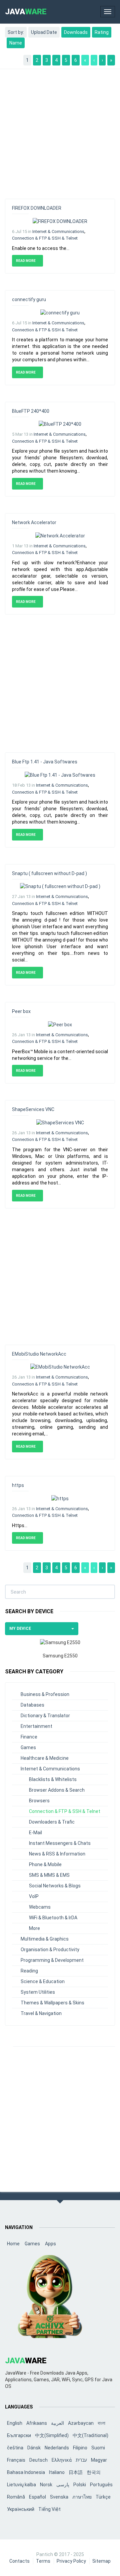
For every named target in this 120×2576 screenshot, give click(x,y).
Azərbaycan (81, 2423)
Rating (102, 32)
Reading (29, 1971)
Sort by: (16, 32)
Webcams (40, 1907)
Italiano (57, 2472)
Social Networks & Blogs (55, 1886)
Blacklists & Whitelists (53, 1779)
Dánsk (34, 2448)
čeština (15, 2448)
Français (16, 2460)
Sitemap (101, 2561)
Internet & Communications (58, 231)
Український (21, 2509)
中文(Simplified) (52, 2435)
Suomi (98, 2448)
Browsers (39, 1801)
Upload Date (44, 32)
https (18, 1485)
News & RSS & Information (57, 1854)
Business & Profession (45, 1694)
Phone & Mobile (45, 1864)
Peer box (21, 1011)
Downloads (76, 32)
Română (16, 2497)
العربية (57, 2423)
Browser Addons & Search (57, 1790)
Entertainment (36, 1726)
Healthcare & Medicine (45, 1758)
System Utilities (38, 1992)
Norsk (46, 2485)
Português (101, 2485)
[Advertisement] (60, 131)
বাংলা (101, 2423)
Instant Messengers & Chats (60, 1843)
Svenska (59, 2497)
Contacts (19, 2561)
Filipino (80, 2448)
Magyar (99, 2460)
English (15, 2423)
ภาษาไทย (82, 2497)
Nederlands (57, 2448)
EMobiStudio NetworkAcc (39, 1354)
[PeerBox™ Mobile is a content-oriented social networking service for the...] (60, 1024)
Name (16, 43)
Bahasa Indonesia (26, 2472)
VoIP (34, 1896)
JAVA (26, 12)
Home (13, 2244)
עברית (81, 2460)
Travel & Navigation (41, 2013)
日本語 (76, 2472)
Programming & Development (52, 1960)
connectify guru (29, 299)
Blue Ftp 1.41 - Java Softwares (45, 762)
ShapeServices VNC (33, 1109)
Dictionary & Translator (45, 1716)
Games (28, 1747)
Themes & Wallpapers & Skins (52, 2003)
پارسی (63, 2485)
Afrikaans (37, 2423)
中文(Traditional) (90, 2435)
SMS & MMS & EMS (49, 1875)
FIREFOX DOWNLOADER (37, 208)
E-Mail (35, 1833)
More (34, 1928)
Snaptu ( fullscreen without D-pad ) (49, 873)
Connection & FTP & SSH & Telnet (45, 238)
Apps (50, 2244)
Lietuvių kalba (21, 2485)
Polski (80, 2485)
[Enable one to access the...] (60, 221)
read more (26, 261)
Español (37, 2497)
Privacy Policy (71, 2561)
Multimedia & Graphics (45, 1939)
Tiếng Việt (49, 2509)
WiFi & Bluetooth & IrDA (53, 1918)
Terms (43, 2561)
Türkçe (103, 2497)
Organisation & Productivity (50, 1950)
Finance (29, 1737)
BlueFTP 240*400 (31, 411)
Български (19, 2435)
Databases (32, 1705)
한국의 (94, 2472)
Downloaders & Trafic (52, 1822)
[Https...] (60, 1498)
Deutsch (38, 2460)
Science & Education (43, 1981)
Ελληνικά (62, 2460)
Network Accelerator (34, 522)
